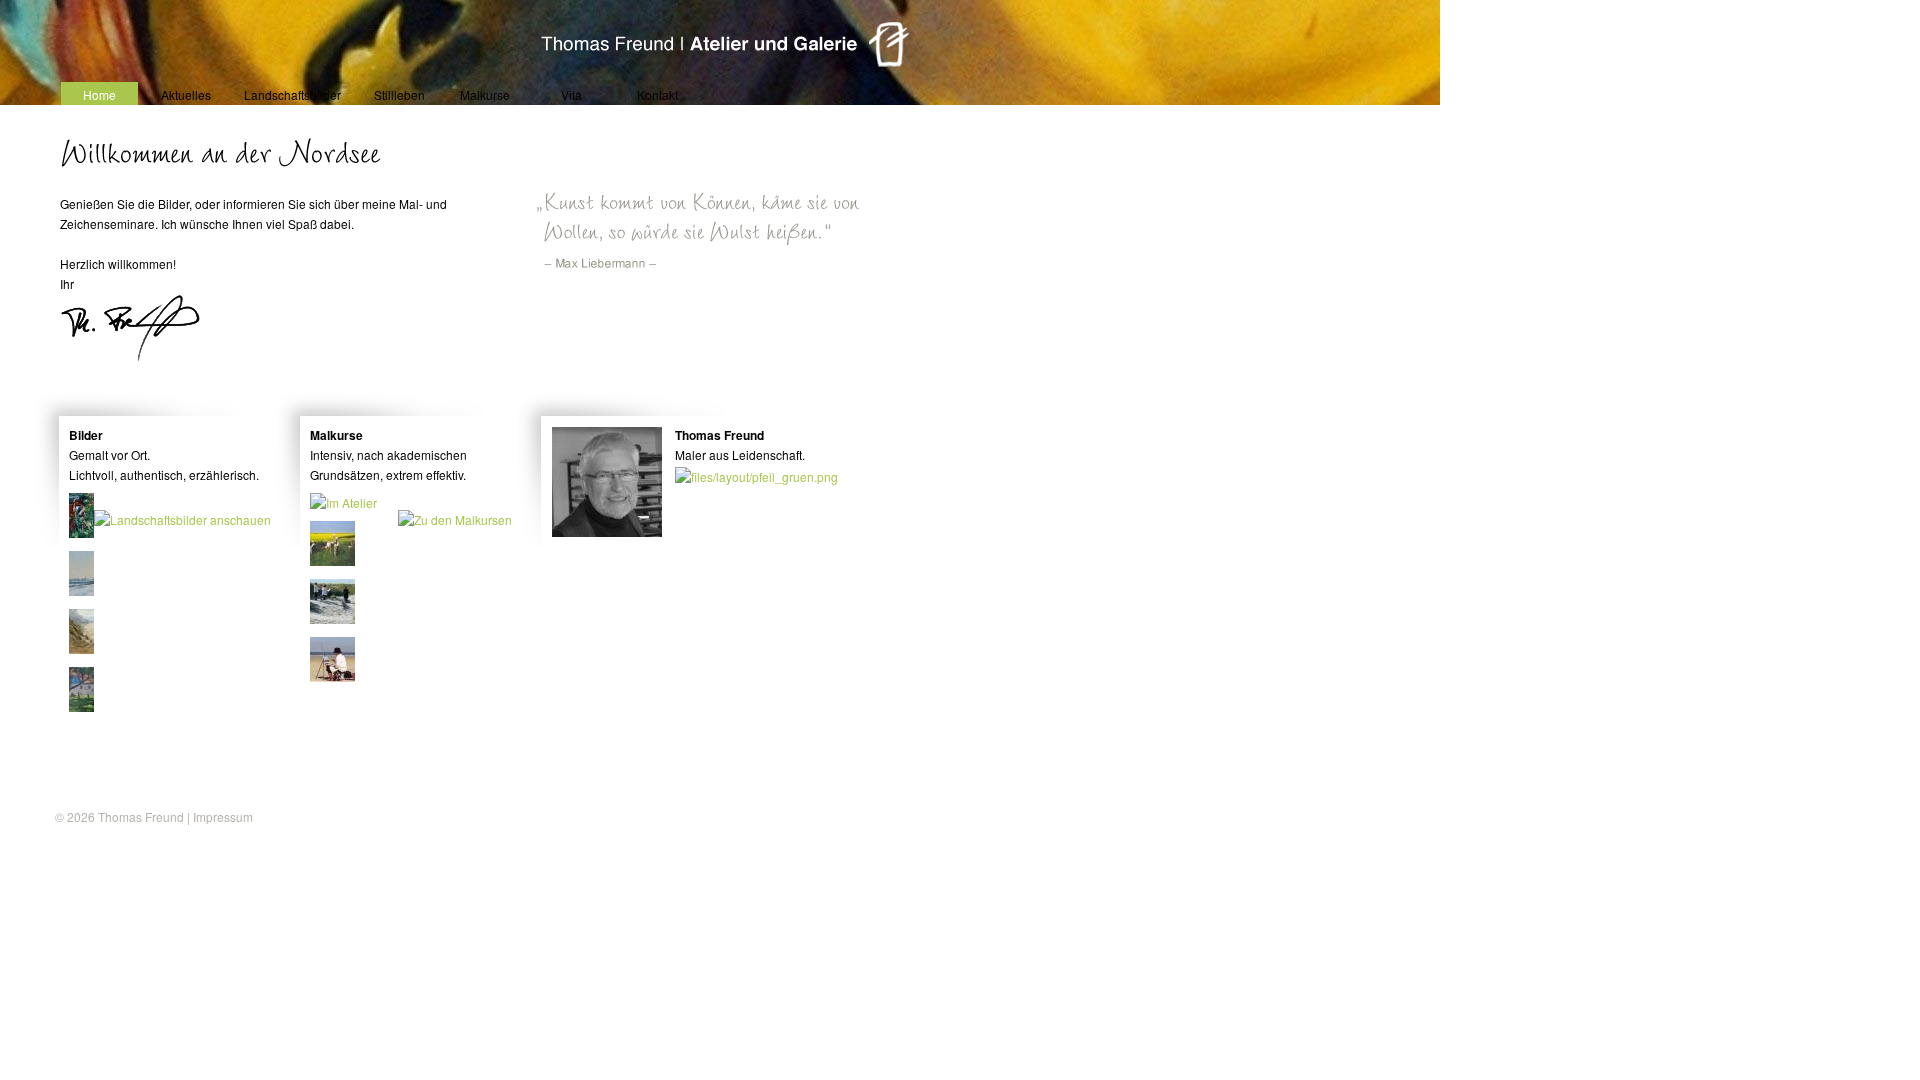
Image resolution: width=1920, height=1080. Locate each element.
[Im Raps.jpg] (333, 560)
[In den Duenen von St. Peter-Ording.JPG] (333, 618)
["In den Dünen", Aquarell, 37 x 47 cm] (92, 648)
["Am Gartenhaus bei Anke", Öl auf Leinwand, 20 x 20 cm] (92, 532)
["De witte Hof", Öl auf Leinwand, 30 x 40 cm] (92, 706)
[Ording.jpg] (333, 676)
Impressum (223, 816)
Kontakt (657, 94)
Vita (571, 94)
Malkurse (485, 94)
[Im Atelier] (344, 502)
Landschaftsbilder (292, 94)
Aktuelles (186, 94)
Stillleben (399, 94)
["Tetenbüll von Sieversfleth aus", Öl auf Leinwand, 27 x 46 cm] (92, 590)
